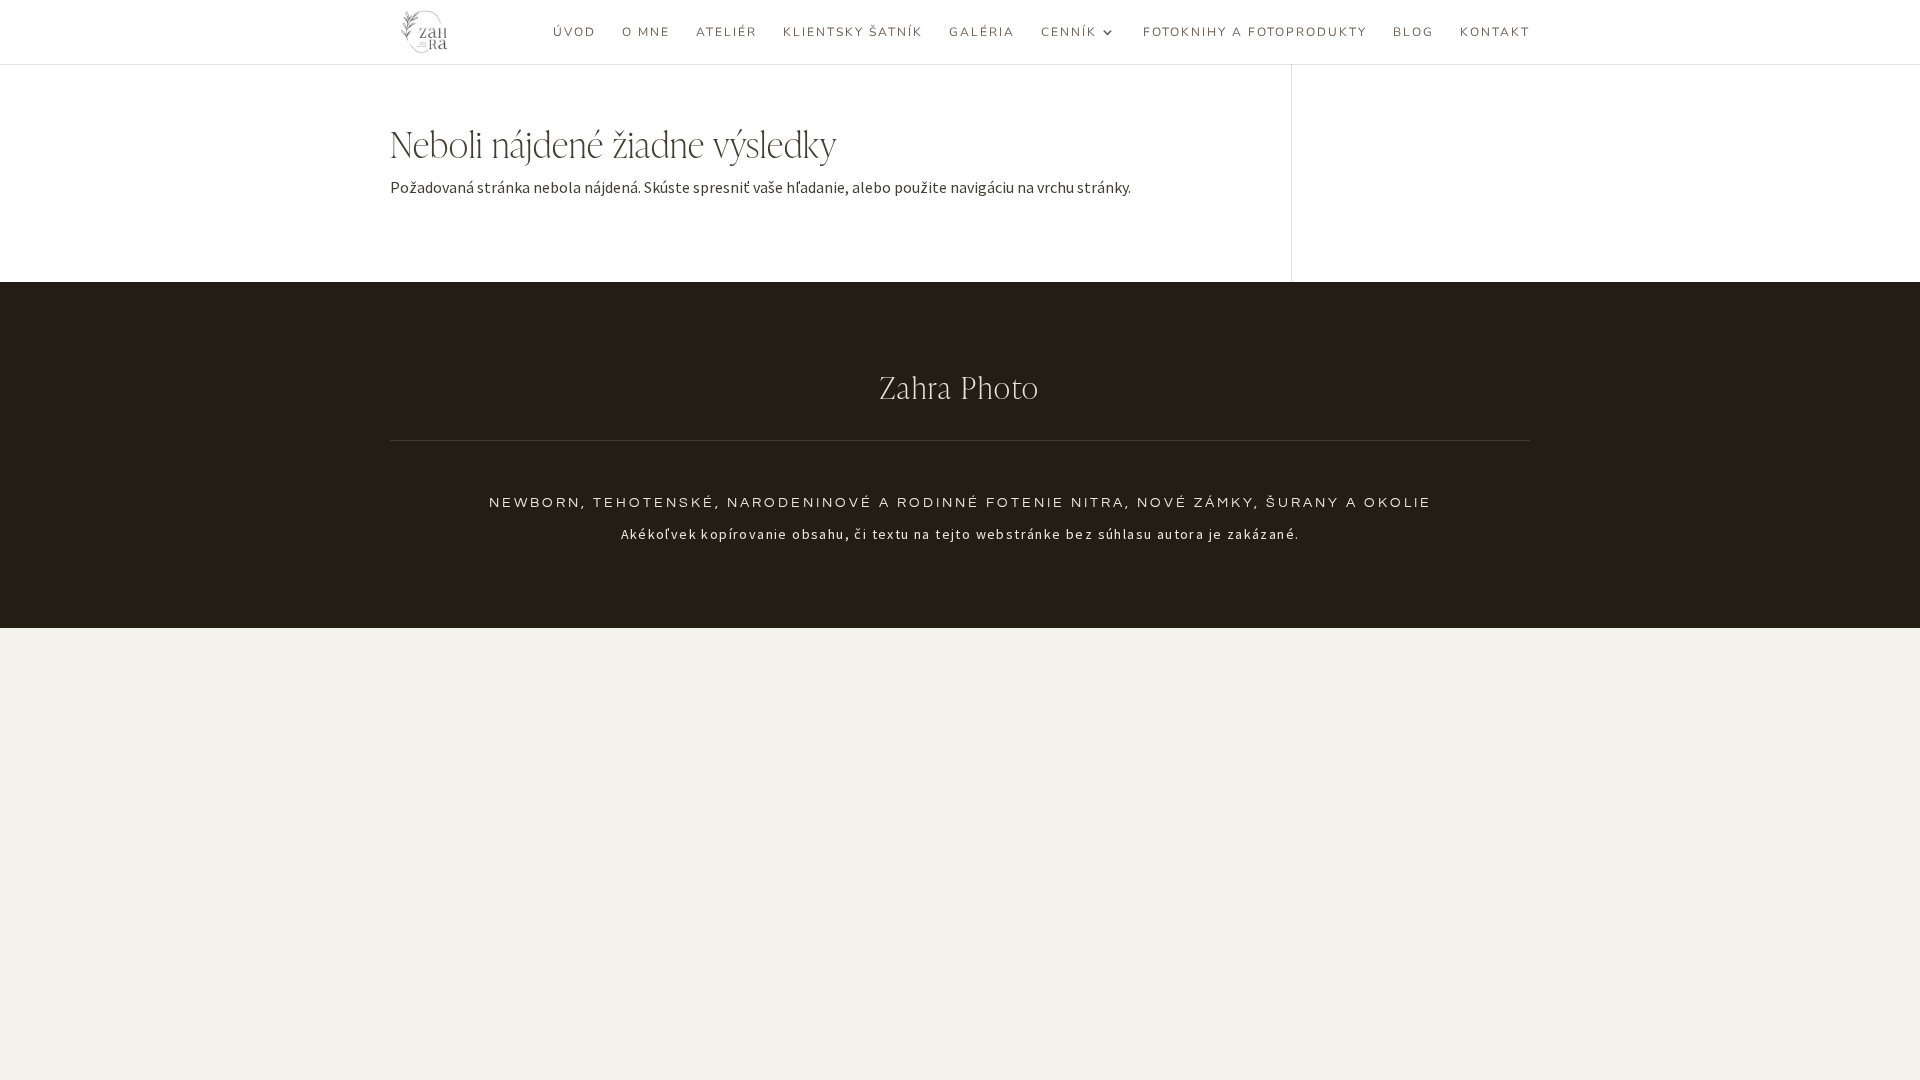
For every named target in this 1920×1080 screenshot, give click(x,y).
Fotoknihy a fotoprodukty (1255, 32)
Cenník (1069, 32)
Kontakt (1495, 32)
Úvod (574, 32)
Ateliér (726, 32)
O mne (646, 32)
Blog (1413, 32)
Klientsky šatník (853, 32)
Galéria (982, 32)
